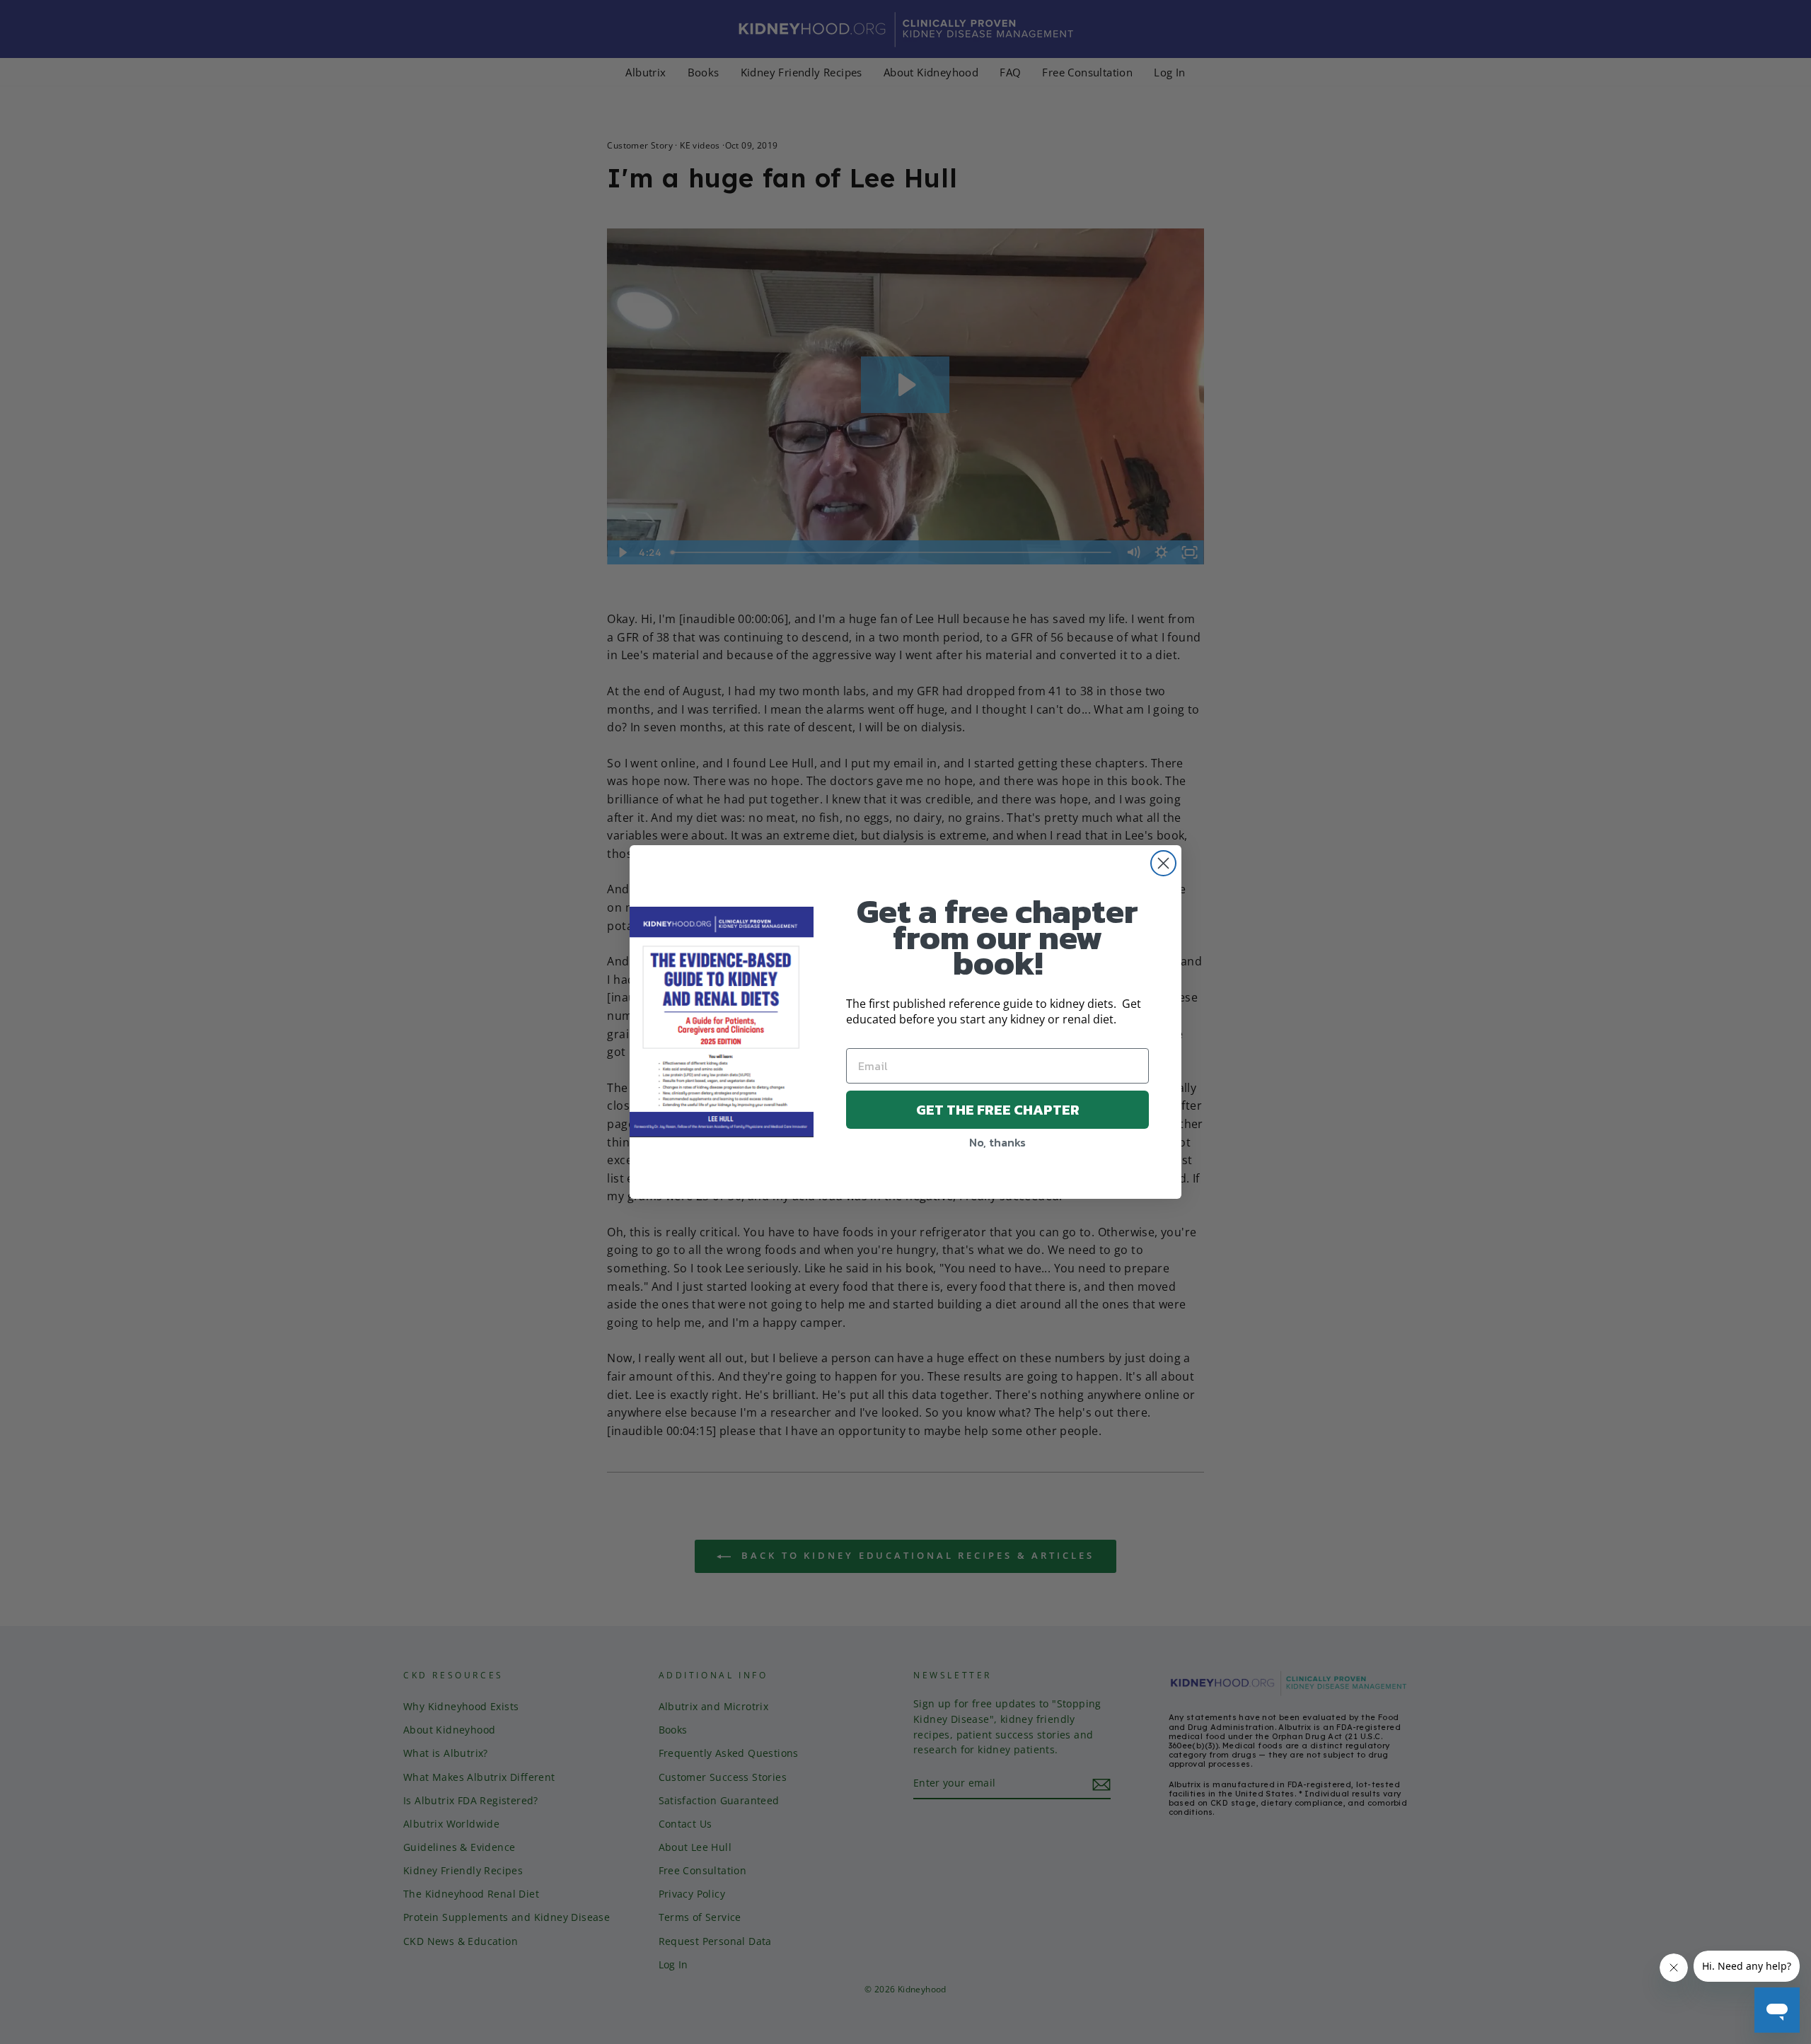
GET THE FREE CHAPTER (998, 1110)
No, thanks (997, 1142)
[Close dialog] (1163, 863)
